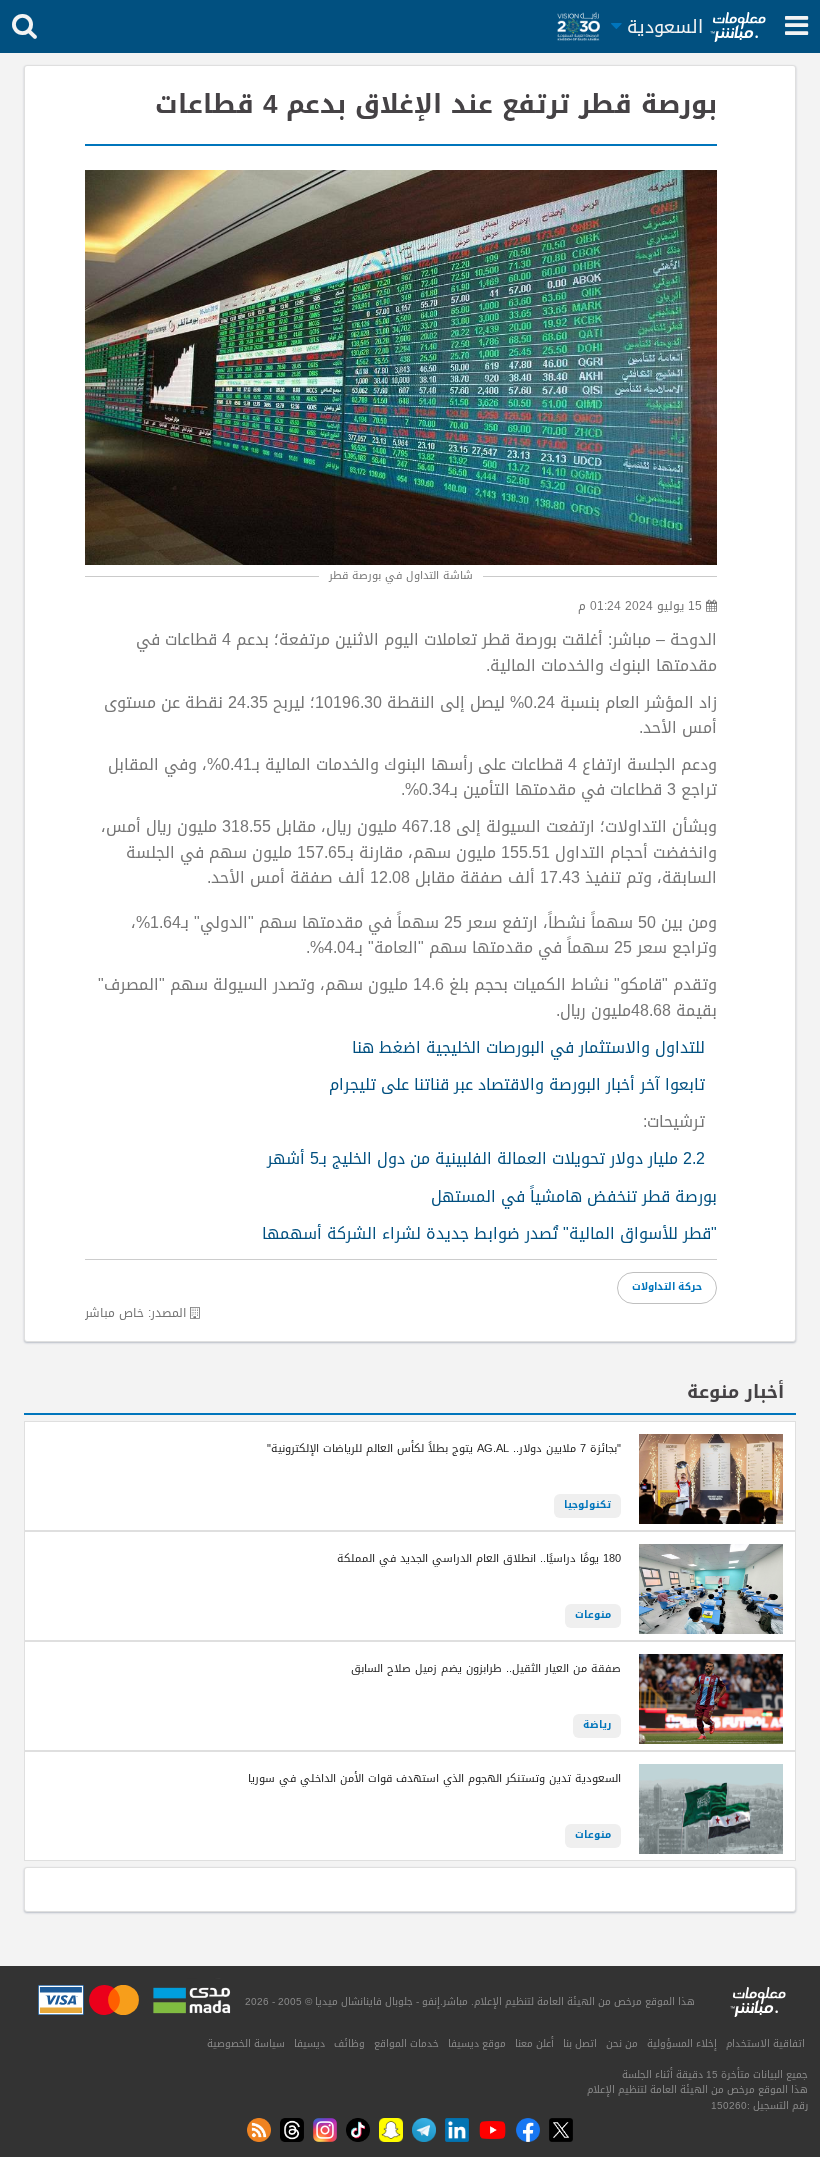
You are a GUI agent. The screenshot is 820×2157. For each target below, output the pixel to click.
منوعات (593, 1615)
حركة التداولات (667, 1287)
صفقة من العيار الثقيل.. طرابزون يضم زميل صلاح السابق (486, 1669)
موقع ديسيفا (477, 2044)
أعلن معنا (534, 2044)
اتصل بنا (580, 2044)
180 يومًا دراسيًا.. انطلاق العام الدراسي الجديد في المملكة (479, 1559)
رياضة (597, 1725)
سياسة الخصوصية (246, 2044)
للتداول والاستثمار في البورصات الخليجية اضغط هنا (528, 1048)
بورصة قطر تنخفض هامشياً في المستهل (574, 1197)
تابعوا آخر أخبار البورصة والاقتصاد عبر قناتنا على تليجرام (517, 1085)
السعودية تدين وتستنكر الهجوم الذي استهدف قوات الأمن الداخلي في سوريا (434, 1779)
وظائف (349, 2044)
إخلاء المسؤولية (682, 2044)
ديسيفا (309, 2044)
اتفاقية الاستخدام (765, 2044)
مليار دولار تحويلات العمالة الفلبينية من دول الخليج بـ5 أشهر (486, 1159)
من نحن (622, 2044)
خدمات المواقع (406, 2044)
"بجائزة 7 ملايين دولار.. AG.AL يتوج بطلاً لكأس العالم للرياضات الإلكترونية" (444, 1449)
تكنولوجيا (587, 1505)
